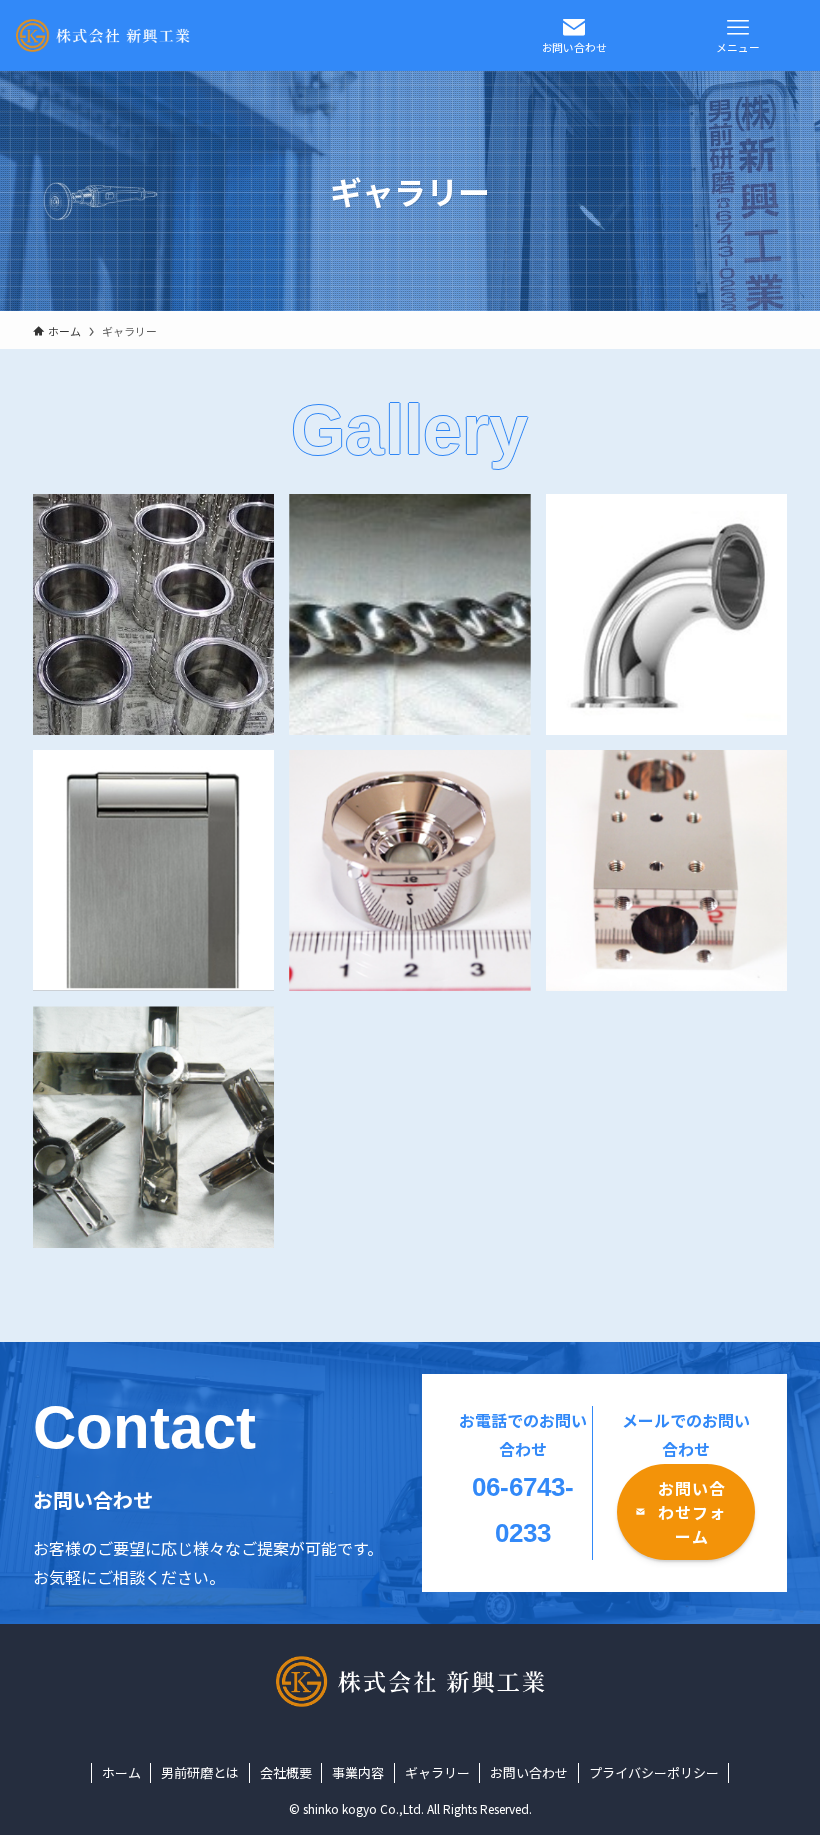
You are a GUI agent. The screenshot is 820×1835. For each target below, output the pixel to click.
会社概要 (286, 1772)
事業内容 (358, 1772)
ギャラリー (437, 1772)
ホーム (121, 1772)
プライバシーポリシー (654, 1772)
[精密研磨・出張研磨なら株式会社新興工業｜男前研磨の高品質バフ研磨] (103, 35)
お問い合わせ (529, 1772)
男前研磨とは (200, 1772)
